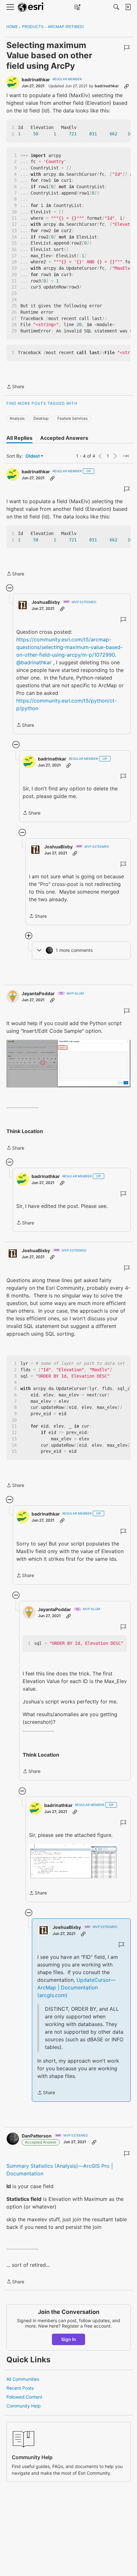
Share (15, 387)
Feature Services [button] (72, 418)
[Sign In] (128, 7)
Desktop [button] (41, 418)
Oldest (33, 456)
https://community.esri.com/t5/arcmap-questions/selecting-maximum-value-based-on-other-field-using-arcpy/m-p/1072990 (69, 647)
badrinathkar (36, 79)
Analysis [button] (17, 418)
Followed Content (24, 2397)
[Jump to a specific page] (126, 456)
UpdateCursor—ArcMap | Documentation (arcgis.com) (76, 1987)
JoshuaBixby (46, 602)
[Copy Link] (126, 86)
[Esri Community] (31, 7)
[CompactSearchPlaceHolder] (116, 7)
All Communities (23, 2379)
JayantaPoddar (38, 993)
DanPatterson (37, 2136)
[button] (68, 1064)
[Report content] (127, 48)
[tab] (19, 438)
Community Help (24, 2406)
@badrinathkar (34, 662)
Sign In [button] (69, 2339)
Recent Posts (20, 2388)
